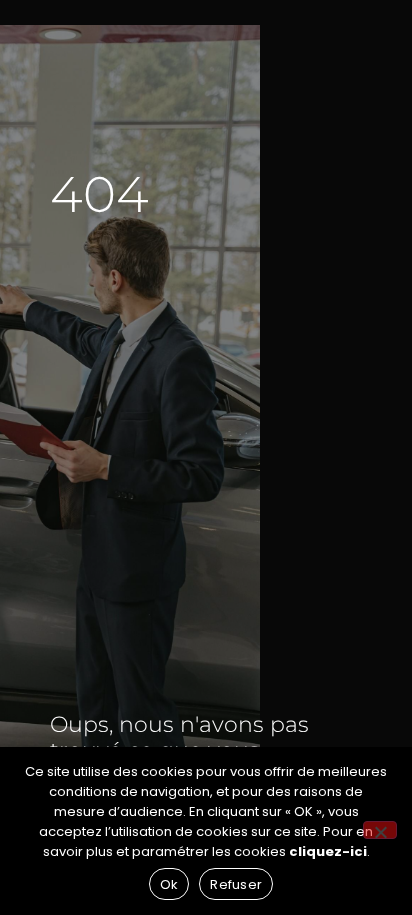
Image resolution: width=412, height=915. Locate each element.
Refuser (236, 884)
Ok (169, 884)
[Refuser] (380, 830)
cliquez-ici (328, 851)
